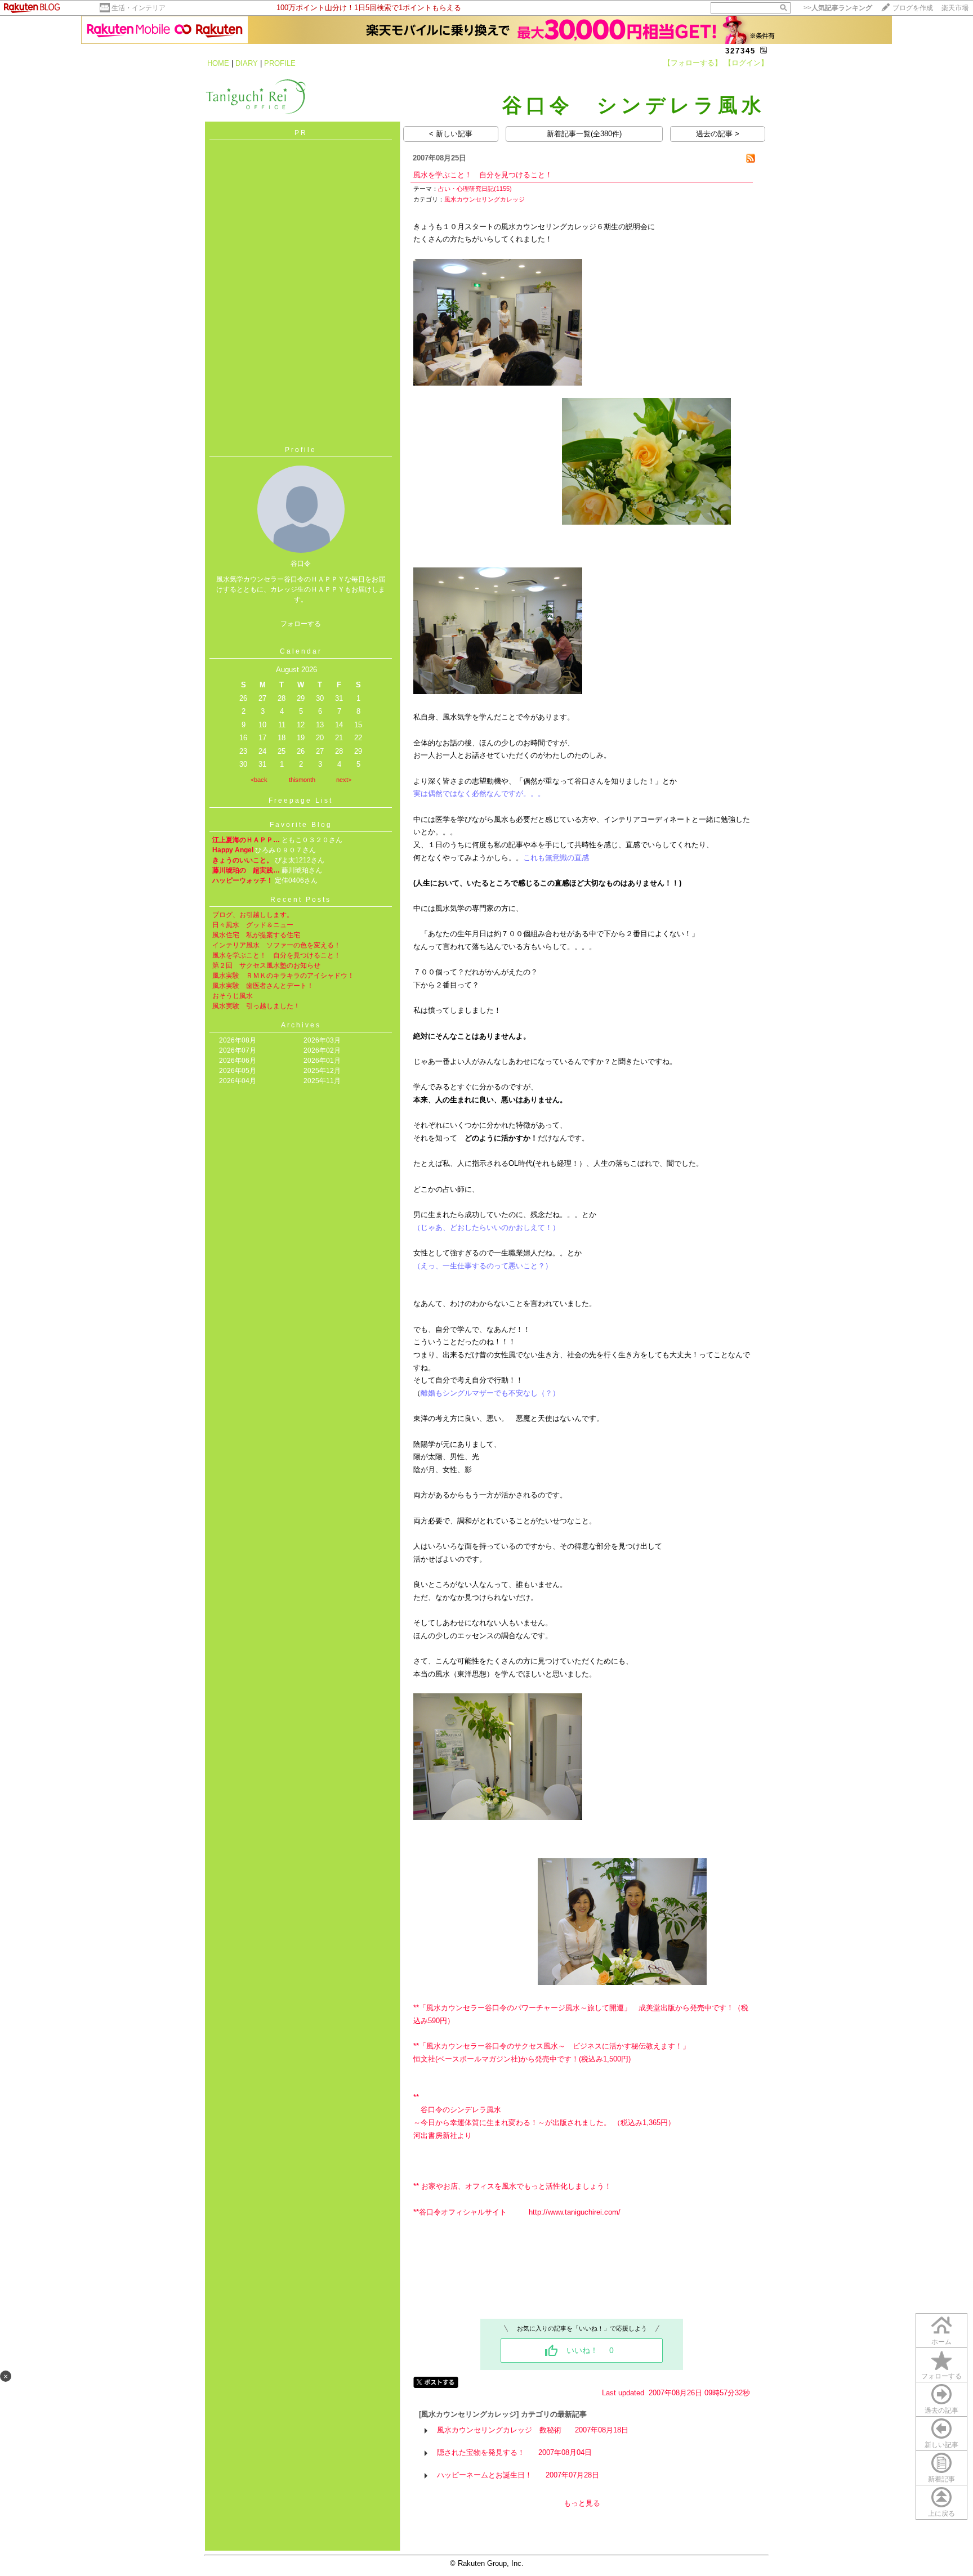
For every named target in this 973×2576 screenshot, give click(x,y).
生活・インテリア (139, 8)
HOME (218, 63)
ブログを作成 (913, 8)
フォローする (941, 2376)
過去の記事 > (718, 134)
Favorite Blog (301, 825)
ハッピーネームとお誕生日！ (485, 2475)
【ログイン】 (746, 63)
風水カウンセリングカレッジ (485, 199)
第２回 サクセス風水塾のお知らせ (266, 965)
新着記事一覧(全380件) (584, 134)
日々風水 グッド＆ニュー (253, 925)
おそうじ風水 (233, 996)
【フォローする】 (693, 63)
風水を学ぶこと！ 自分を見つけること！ (276, 955)
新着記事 (941, 2479)
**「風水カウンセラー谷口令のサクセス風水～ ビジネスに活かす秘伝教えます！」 (552, 2046)
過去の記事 (941, 2410)
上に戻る (941, 2514)
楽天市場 (955, 8)
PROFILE (280, 63)
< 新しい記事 (451, 134)
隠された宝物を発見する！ (481, 2452)
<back (259, 780)
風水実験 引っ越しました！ (256, 1006)
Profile (301, 450)
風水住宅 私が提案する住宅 (256, 935)
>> (838, 8)
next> (344, 780)
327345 (740, 51)
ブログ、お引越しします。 (253, 915)
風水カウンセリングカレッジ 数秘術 (499, 2430)
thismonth (302, 780)
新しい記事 (941, 2445)
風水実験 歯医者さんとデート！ (263, 986)
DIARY (247, 63)
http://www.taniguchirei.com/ (575, 2212)
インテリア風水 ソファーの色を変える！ (276, 945)
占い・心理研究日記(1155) (475, 189)
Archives (301, 1025)
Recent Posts (301, 900)
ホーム (941, 2342)
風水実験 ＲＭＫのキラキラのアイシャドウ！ (283, 976)
